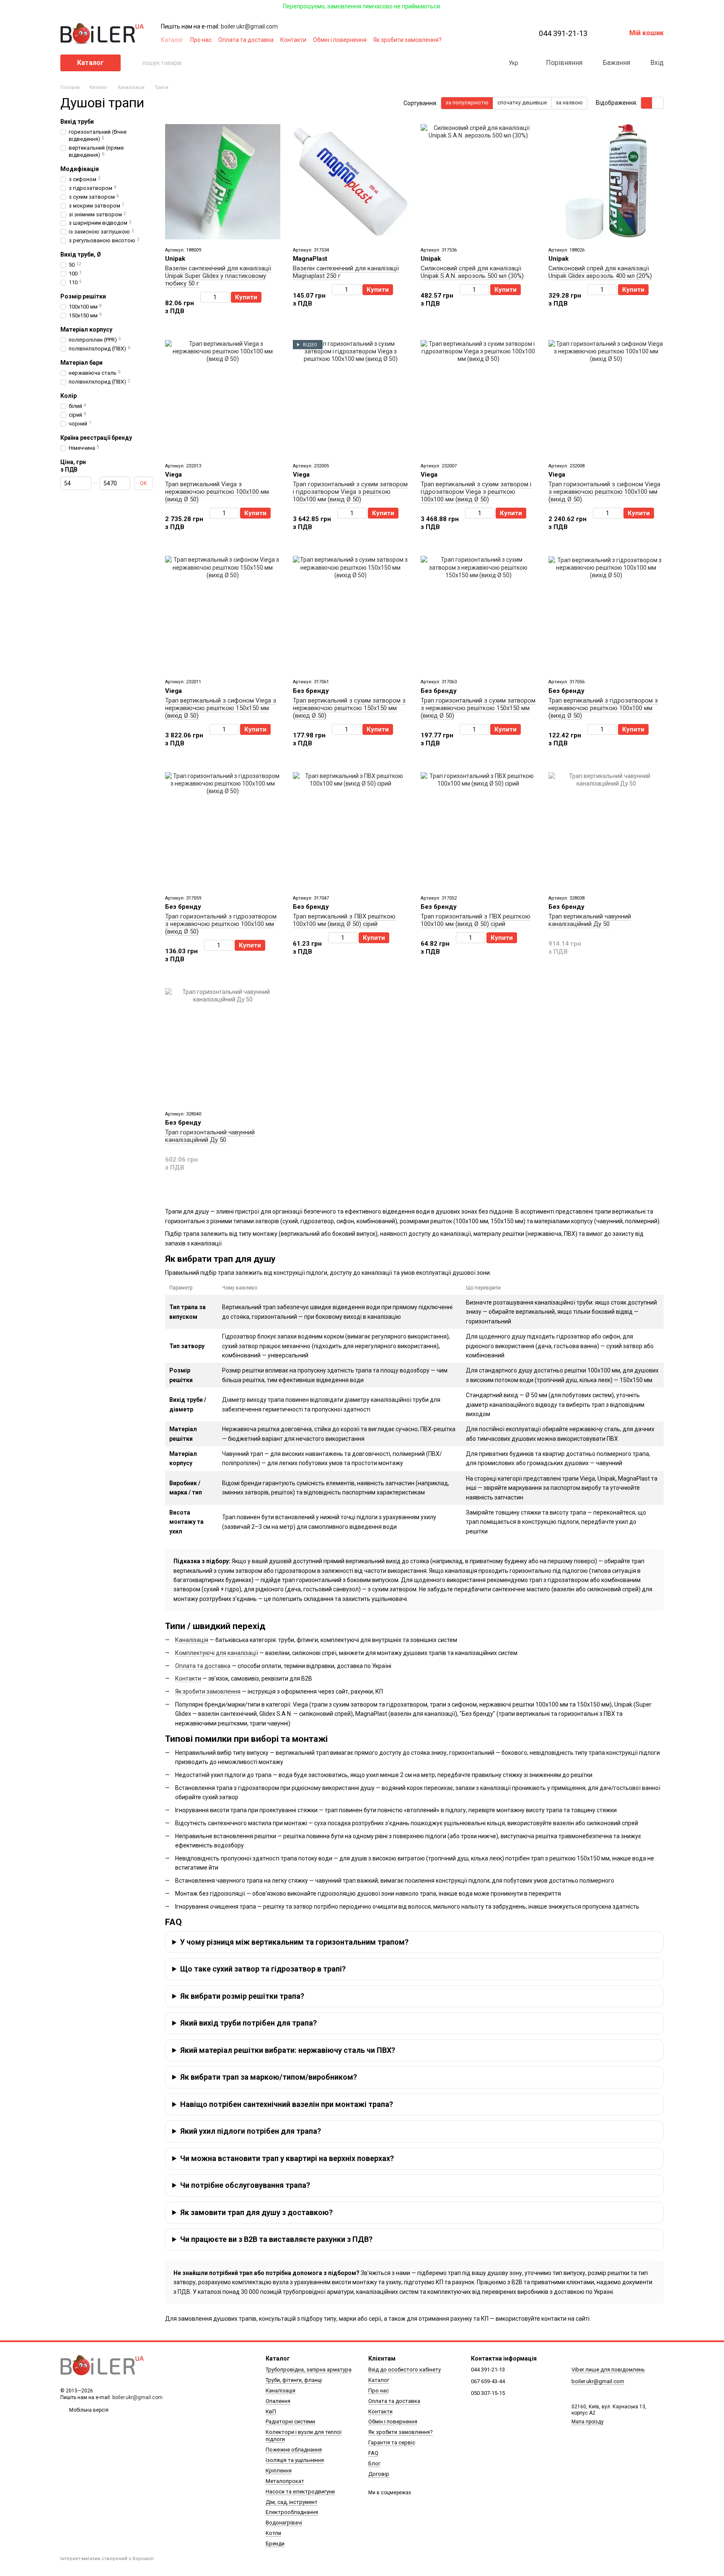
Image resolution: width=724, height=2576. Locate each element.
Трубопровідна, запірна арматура (309, 2370)
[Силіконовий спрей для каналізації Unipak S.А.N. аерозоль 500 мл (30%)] (478, 182)
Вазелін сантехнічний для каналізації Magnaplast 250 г (346, 272)
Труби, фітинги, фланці (294, 2380)
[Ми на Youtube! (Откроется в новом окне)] (477, 40)
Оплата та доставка (246, 40)
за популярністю (467, 102)
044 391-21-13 (563, 34)
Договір (379, 2474)
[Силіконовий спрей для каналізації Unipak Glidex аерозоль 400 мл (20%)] (606, 182)
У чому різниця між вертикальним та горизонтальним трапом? (294, 1942)
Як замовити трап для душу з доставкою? (256, 2212)
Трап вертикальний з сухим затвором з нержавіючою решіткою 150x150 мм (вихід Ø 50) (349, 708)
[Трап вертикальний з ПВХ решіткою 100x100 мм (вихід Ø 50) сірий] (350, 830)
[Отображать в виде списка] (658, 103)
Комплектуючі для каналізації (217, 1653)
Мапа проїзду (588, 2422)
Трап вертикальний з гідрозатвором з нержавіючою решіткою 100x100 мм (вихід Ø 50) (603, 708)
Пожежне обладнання (294, 2450)
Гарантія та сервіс (392, 2442)
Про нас (201, 40)
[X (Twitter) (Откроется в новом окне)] (487, 40)
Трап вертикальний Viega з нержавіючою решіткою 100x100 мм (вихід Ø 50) (217, 492)
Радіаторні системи (290, 2422)
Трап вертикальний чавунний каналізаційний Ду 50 (590, 920)
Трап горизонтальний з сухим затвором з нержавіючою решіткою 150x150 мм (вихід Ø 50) (478, 708)
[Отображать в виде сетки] (647, 103)
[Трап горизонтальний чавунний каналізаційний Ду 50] (223, 1046)
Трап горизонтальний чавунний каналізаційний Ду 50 (210, 1136)
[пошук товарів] (136, 63)
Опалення (278, 2401)
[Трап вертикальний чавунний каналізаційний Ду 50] (606, 830)
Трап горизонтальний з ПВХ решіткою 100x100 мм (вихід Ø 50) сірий (476, 920)
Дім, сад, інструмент (292, 2502)
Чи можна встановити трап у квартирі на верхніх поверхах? (287, 2158)
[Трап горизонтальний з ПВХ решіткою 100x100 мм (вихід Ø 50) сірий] (478, 830)
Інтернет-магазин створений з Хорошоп (107, 2559)
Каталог (172, 40)
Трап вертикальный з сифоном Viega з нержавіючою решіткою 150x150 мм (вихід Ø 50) (221, 708)
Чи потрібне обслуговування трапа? (245, 2185)
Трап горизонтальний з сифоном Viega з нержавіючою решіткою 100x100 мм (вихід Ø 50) (604, 492)
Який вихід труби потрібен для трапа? (248, 2023)
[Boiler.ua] (102, 2365)
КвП (271, 2411)
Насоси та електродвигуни (300, 2492)
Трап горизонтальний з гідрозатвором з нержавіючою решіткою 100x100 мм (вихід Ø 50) (221, 924)
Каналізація (192, 1640)
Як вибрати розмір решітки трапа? (242, 1996)
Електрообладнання (292, 2512)
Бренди (275, 2544)
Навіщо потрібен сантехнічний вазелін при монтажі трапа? (287, 2104)
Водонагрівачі (284, 2523)
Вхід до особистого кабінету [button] (405, 2370)
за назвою (569, 102)
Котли (273, 2533)
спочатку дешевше (522, 102)
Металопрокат (285, 2481)
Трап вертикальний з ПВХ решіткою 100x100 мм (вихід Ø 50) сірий (344, 920)
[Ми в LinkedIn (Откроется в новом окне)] (507, 40)
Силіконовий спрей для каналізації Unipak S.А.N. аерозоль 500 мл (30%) (472, 272)
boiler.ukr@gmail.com (249, 26)
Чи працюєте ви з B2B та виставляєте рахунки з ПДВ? (276, 2239)
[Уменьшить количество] (204, 297)
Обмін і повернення (340, 40)
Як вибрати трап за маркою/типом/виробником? (269, 2077)
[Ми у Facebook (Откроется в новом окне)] (467, 40)
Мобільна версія (88, 2410)
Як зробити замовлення (208, 1691)
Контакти (293, 40)
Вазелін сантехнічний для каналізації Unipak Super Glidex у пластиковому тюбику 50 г (218, 276)
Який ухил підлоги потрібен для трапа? (251, 2131)
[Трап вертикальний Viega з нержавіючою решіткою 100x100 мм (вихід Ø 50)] (223, 398)
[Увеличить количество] (226, 297)
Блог (374, 2463)
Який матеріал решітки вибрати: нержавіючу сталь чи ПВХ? (288, 2050)
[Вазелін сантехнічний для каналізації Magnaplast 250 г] (350, 182)
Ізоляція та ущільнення (295, 2460)
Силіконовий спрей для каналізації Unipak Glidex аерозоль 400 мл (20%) (600, 272)
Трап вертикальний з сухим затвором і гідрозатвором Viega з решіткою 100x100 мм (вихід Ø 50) (476, 492)
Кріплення (279, 2471)
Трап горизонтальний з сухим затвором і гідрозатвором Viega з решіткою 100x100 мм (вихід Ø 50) (350, 492)
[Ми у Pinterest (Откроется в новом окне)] (497, 40)
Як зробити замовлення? (407, 40)
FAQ (373, 2453)
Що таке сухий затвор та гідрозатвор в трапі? (263, 1969)
